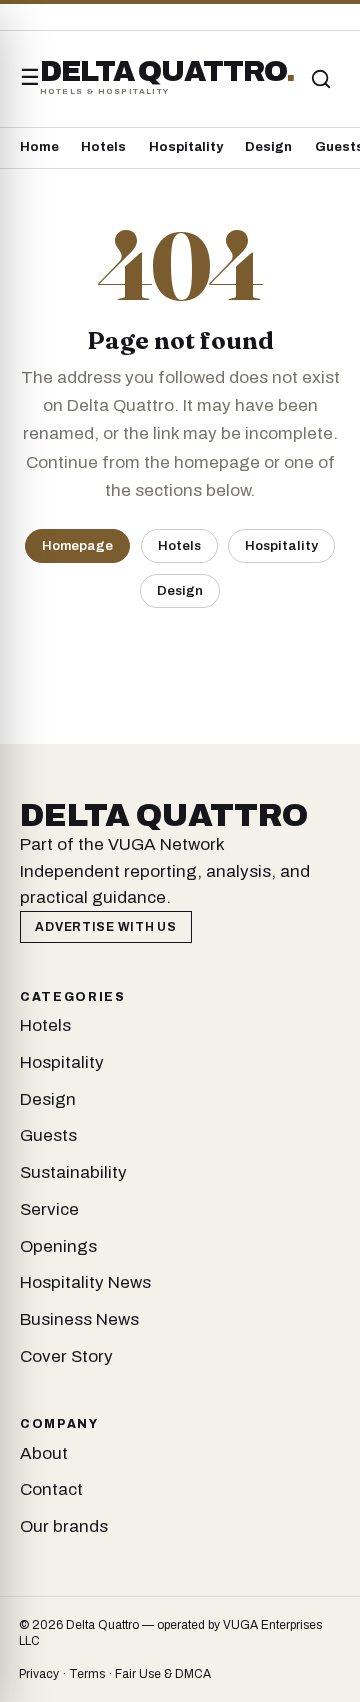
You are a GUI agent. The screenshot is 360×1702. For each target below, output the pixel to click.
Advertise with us (105, 927)
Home (39, 147)
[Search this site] (321, 79)
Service (49, 1209)
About (44, 1453)
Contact (51, 1489)
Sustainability (73, 1172)
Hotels (103, 147)
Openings (58, 1246)
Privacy (39, 1674)
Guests (48, 1135)
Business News (79, 1319)
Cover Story (66, 1356)
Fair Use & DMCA (163, 1674)
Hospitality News (85, 1282)
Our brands (64, 1526)
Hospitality (186, 147)
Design (268, 147)
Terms (87, 1674)
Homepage (77, 545)
